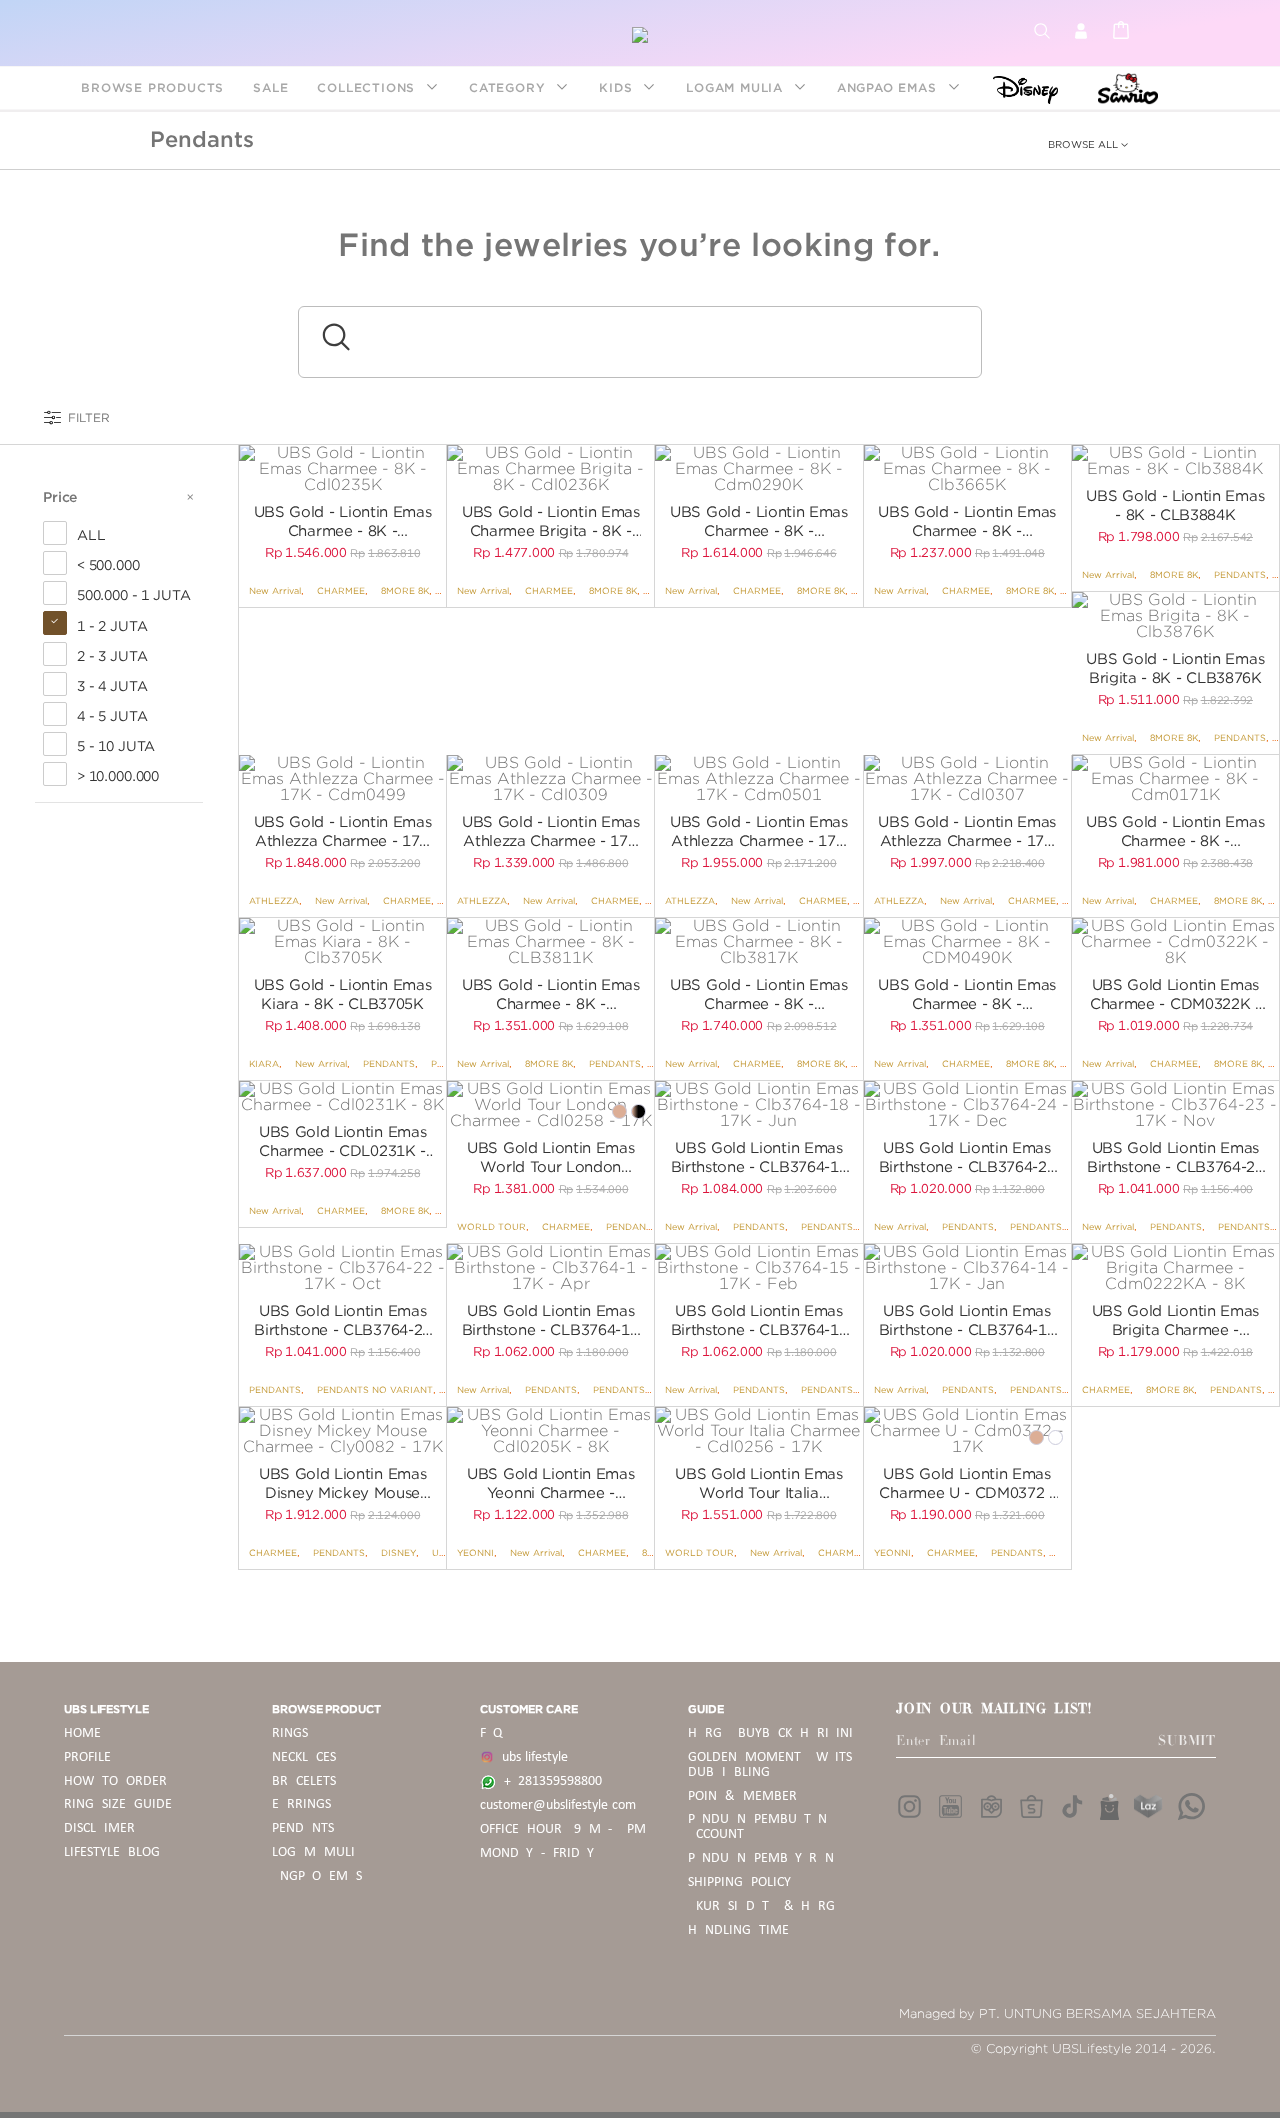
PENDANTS (1240, 574)
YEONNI (475, 1552)
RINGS (290, 1733)
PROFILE (87, 1757)
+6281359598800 (549, 1781)
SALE (270, 87)
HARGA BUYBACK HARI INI (770, 1733)
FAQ (491, 1733)
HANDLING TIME (738, 1930)
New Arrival (275, 590)
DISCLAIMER (99, 1828)
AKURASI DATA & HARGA (765, 1906)
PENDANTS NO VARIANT (859, 1226)
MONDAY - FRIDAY (537, 1853)
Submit (1187, 1741)
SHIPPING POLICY (739, 1882)
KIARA (264, 1063)
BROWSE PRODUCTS (152, 87)
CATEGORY (509, 87)
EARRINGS (301, 1804)
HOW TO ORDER (115, 1781)
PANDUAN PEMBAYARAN (761, 1858)
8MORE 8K (405, 590)
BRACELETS (304, 1781)
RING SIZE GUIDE (118, 1804)
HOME (82, 1733)
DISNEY (1019, 87)
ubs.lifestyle (531, 1757)
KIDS (618, 87)
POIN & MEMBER (742, 1796)
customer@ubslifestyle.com (558, 1805)
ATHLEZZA (274, 900)
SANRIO (1125, 87)
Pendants (202, 139)
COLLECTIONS (368, 87)
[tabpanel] (342, 469)
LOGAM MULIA (737, 87)
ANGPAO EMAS (889, 87)
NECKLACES (304, 1757)
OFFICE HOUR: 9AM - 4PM (563, 1829)
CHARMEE (341, 590)
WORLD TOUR (491, 1226)
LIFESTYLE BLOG (112, 1852)
